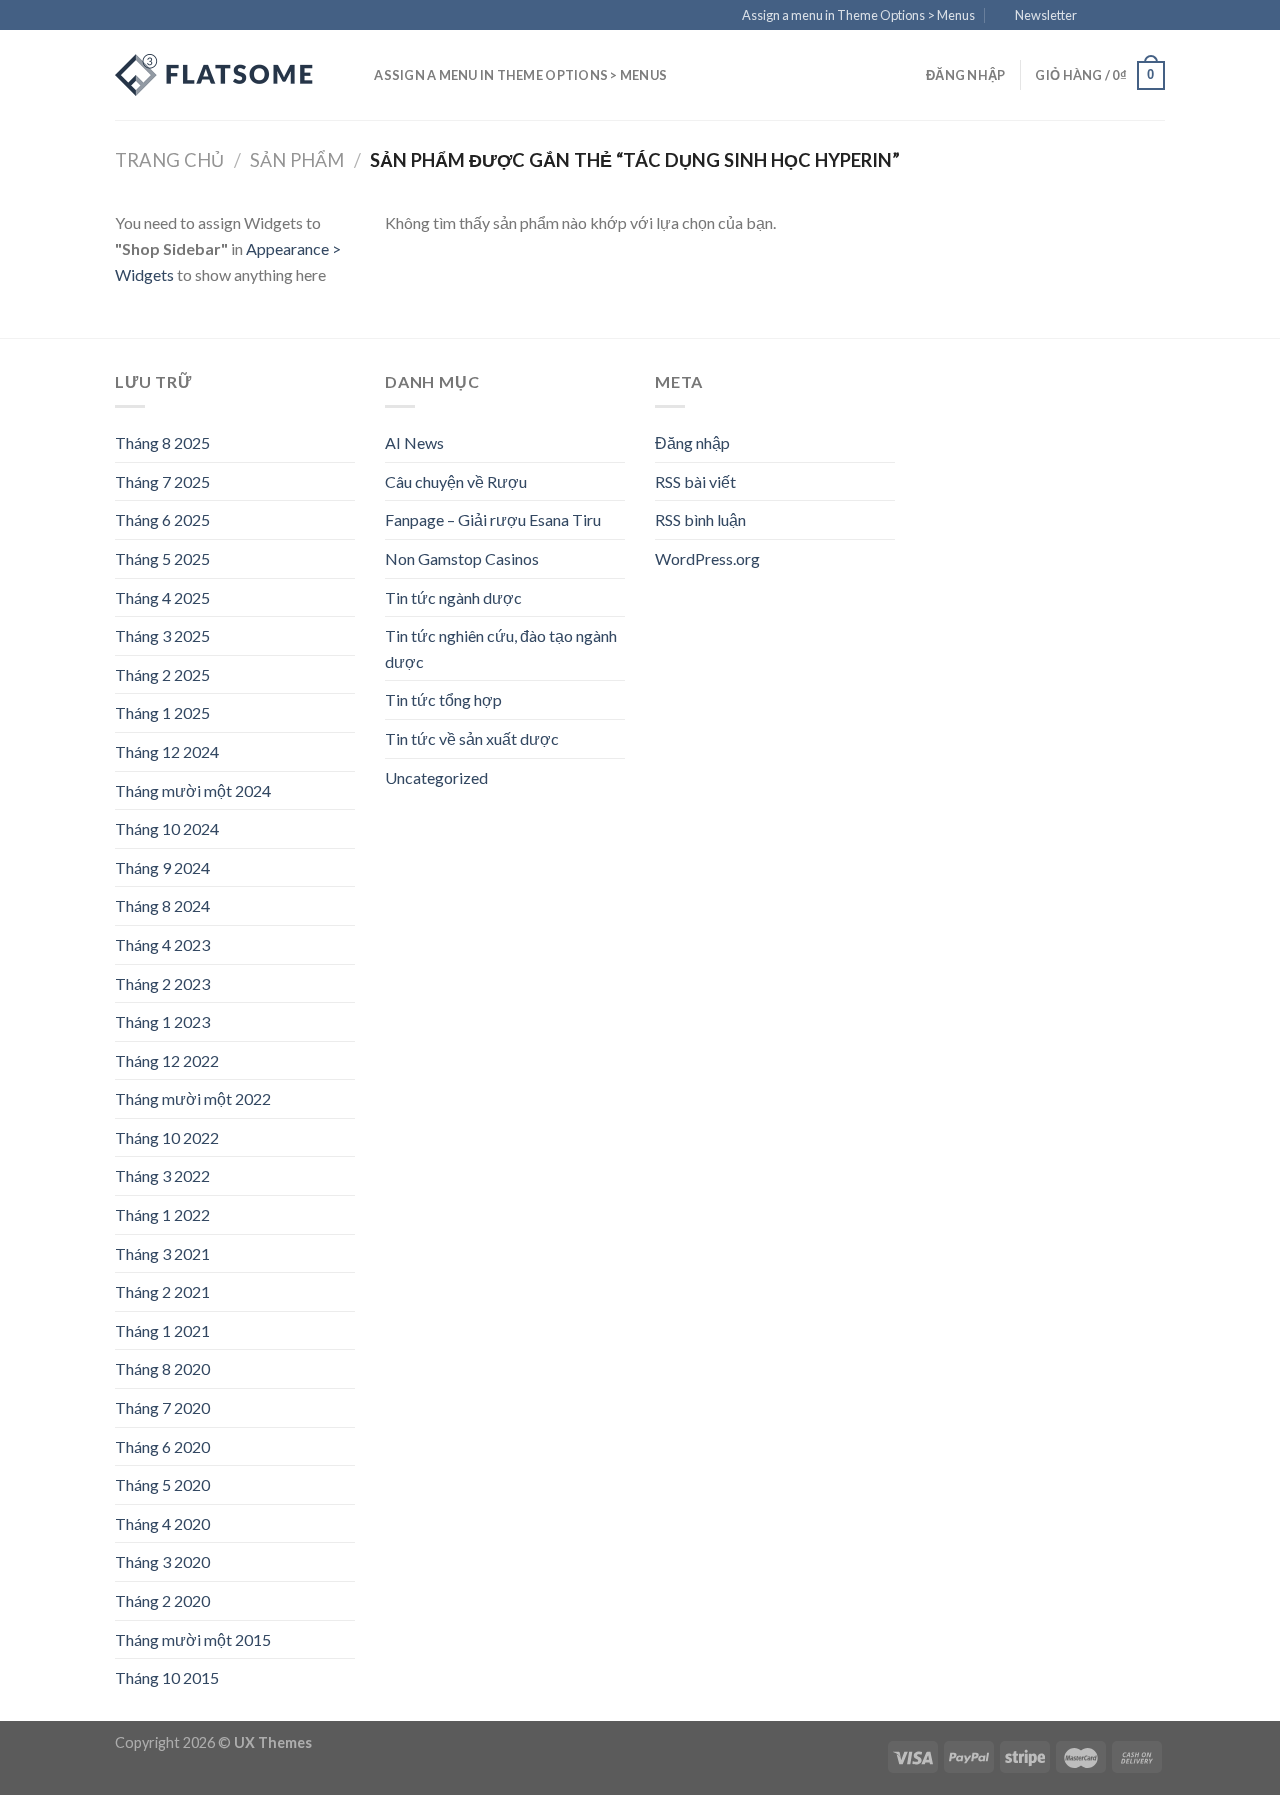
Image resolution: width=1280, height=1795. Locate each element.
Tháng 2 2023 (162, 983)
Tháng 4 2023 (162, 944)
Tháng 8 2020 (162, 1368)
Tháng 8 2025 (162, 442)
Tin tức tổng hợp (443, 699)
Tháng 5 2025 (162, 558)
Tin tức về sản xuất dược (472, 738)
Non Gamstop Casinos (462, 558)
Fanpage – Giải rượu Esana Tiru (493, 519)
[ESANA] (215, 75)
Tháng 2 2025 (162, 674)
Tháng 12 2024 (167, 751)
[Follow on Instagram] (1117, 16)
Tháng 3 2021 (162, 1253)
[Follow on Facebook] (1098, 16)
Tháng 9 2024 (162, 867)
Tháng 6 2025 (162, 519)
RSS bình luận (700, 519)
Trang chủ (169, 160)
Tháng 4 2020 (162, 1523)
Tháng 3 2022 (162, 1175)
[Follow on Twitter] (1136, 16)
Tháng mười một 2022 (193, 1098)
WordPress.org (707, 558)
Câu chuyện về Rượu (456, 481)
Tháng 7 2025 (162, 481)
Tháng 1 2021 (162, 1330)
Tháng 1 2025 (162, 712)
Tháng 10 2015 (167, 1677)
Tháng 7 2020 (162, 1407)
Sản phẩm (297, 160)
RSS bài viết (695, 481)
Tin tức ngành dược (453, 597)
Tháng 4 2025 (162, 597)
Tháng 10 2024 (167, 828)
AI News (414, 442)
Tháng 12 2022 (167, 1060)
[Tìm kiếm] (352, 75)
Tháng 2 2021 (162, 1291)
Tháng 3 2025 (162, 635)
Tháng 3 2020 (162, 1561)
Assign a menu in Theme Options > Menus (858, 15)
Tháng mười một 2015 (193, 1639)
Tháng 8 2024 (162, 905)
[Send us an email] (1155, 16)
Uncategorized (436, 777)
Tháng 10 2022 (167, 1137)
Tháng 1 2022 (162, 1214)
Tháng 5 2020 (162, 1484)
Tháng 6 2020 (162, 1446)
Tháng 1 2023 (162, 1021)
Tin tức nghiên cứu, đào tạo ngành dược (501, 648)
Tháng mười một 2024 (193, 790)
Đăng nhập (692, 442)
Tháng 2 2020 (162, 1600)
